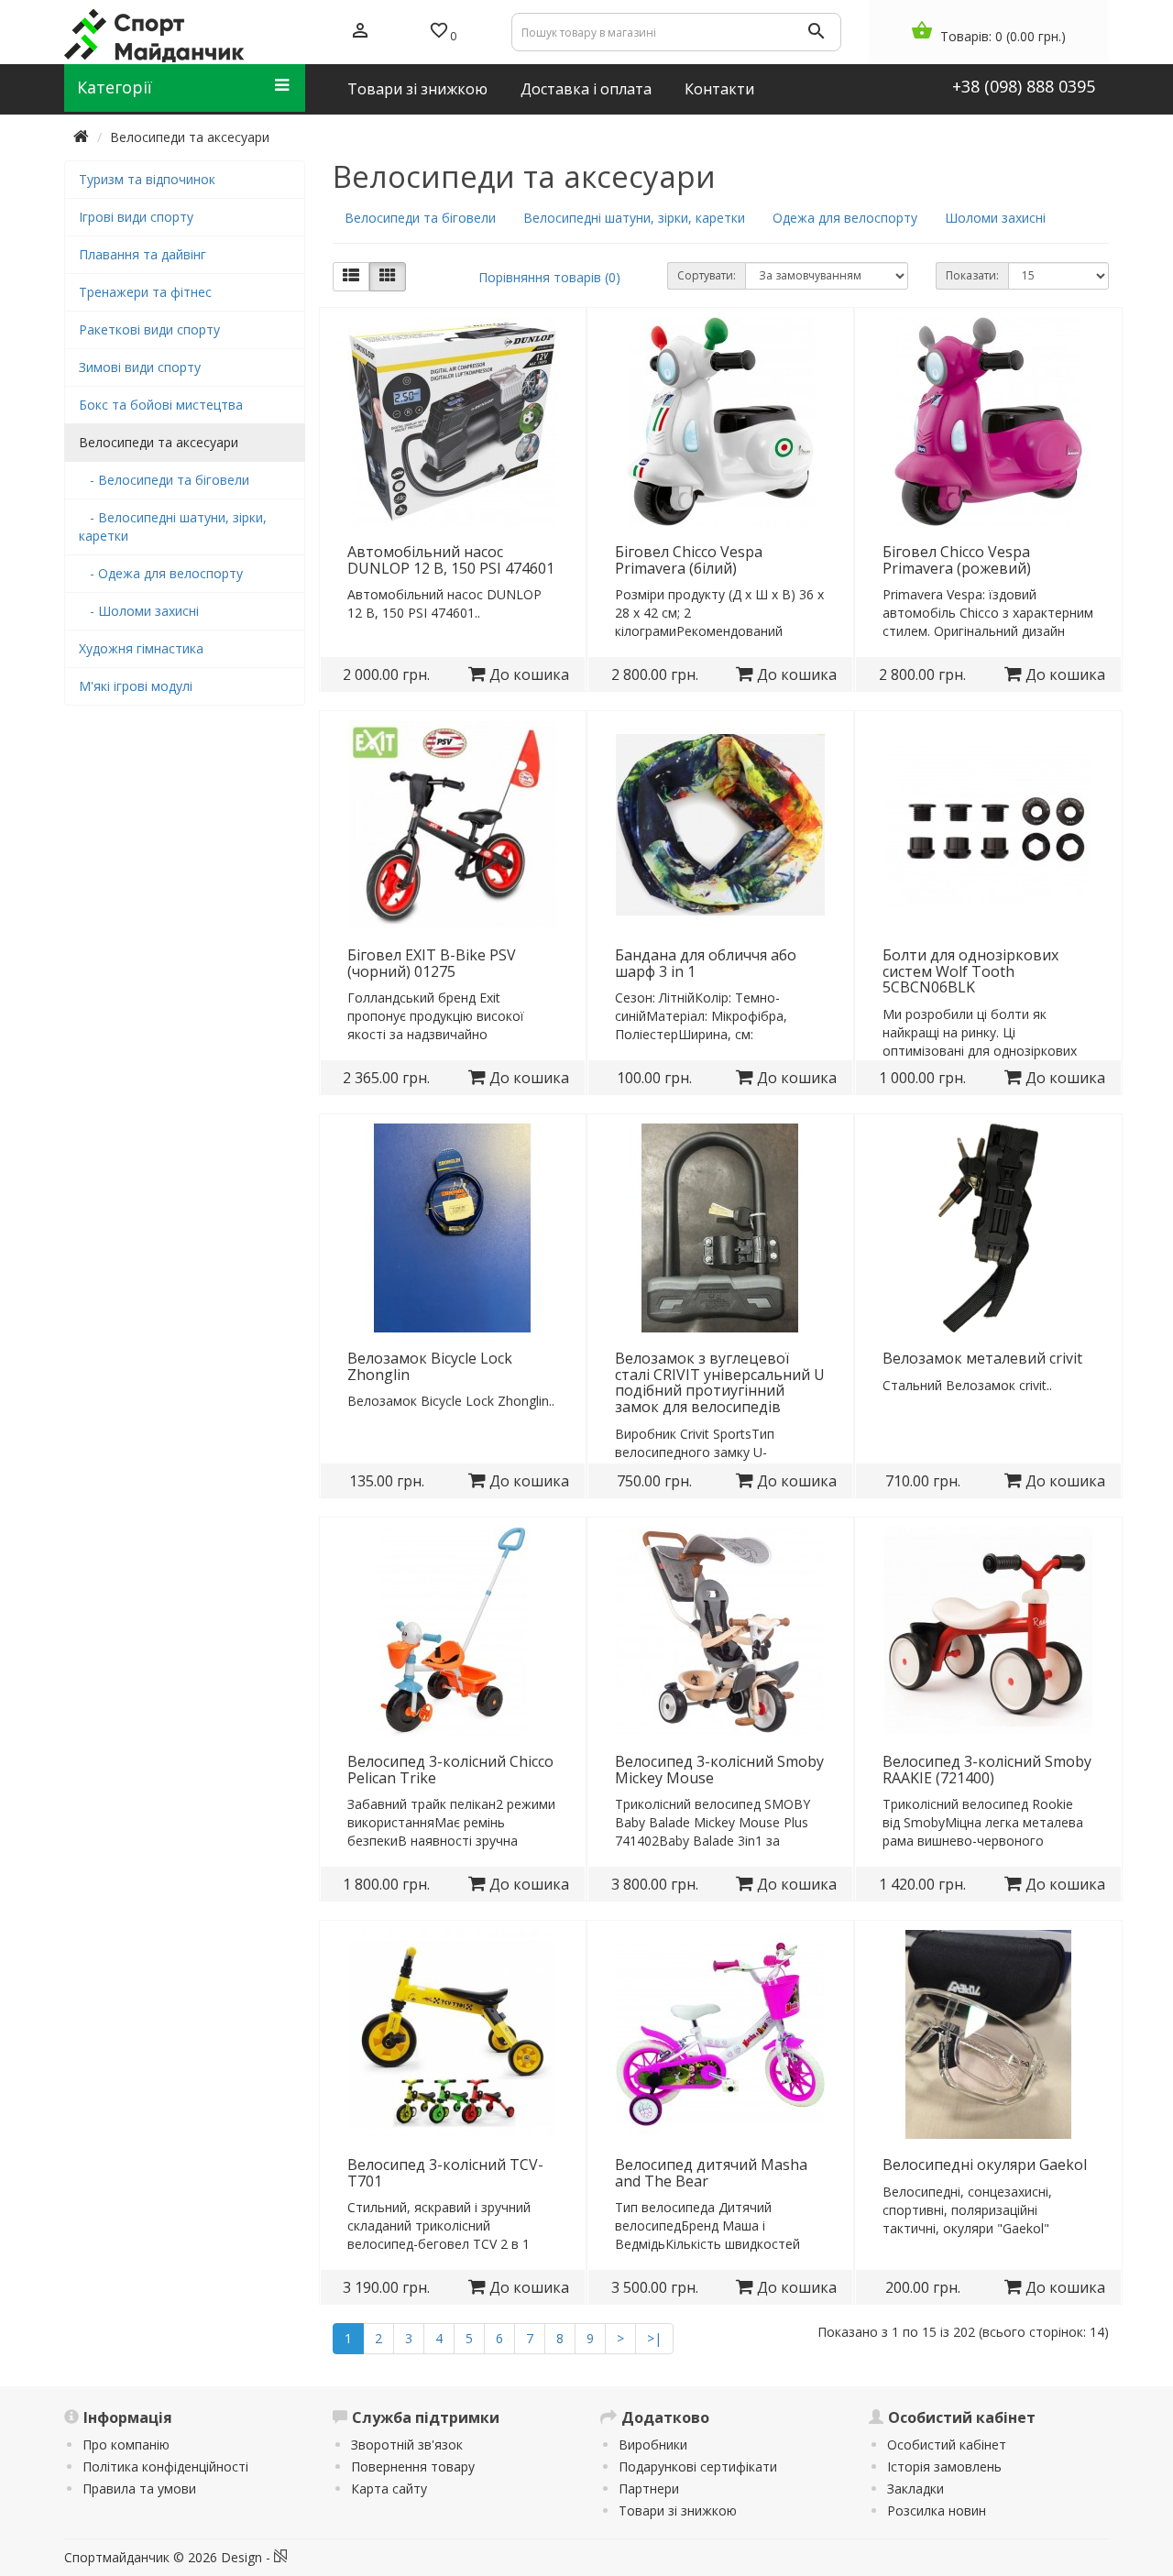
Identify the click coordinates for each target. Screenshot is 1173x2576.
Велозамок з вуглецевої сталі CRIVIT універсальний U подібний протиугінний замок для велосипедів (720, 1382)
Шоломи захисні (995, 218)
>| (654, 2338)
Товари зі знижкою (678, 2510)
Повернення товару (413, 2466)
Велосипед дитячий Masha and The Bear (711, 2173)
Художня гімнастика (141, 648)
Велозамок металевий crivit (982, 1358)
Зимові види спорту (140, 367)
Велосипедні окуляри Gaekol (985, 2165)
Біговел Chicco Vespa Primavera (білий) (689, 560)
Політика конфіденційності (165, 2466)
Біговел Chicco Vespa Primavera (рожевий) (957, 560)
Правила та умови (139, 2488)
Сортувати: (707, 275)
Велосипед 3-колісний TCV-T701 (445, 2173)
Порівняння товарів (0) (549, 277)
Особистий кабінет (947, 2444)
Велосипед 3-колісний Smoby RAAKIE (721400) (987, 1770)
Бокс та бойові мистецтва (161, 405)
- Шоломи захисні (139, 611)
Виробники (653, 2444)
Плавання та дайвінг (143, 254)
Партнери (649, 2488)
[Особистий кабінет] (360, 32)
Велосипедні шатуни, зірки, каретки (634, 218)
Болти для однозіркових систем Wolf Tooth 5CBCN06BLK (970, 971)
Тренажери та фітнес (145, 292)
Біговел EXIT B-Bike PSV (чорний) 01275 (432, 963)
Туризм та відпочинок (147, 179)
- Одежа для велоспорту (161, 573)
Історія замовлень (944, 2466)
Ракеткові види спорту (149, 329)
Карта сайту (389, 2488)
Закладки (915, 2488)
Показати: (972, 275)
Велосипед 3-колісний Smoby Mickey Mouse (719, 1770)
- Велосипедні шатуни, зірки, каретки (173, 526)
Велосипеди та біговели (420, 218)
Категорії (115, 87)
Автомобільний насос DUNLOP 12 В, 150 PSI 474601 (451, 560)
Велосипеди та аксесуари (190, 137)
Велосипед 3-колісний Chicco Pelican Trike (450, 1770)
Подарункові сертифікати (698, 2466)
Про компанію (126, 2444)
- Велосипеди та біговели (164, 480)
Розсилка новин (937, 2510)
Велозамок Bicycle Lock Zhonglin (430, 1366)
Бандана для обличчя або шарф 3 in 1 (706, 963)
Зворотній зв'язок (407, 2444)
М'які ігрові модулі (136, 686)
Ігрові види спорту (136, 217)
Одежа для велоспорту (845, 218)
